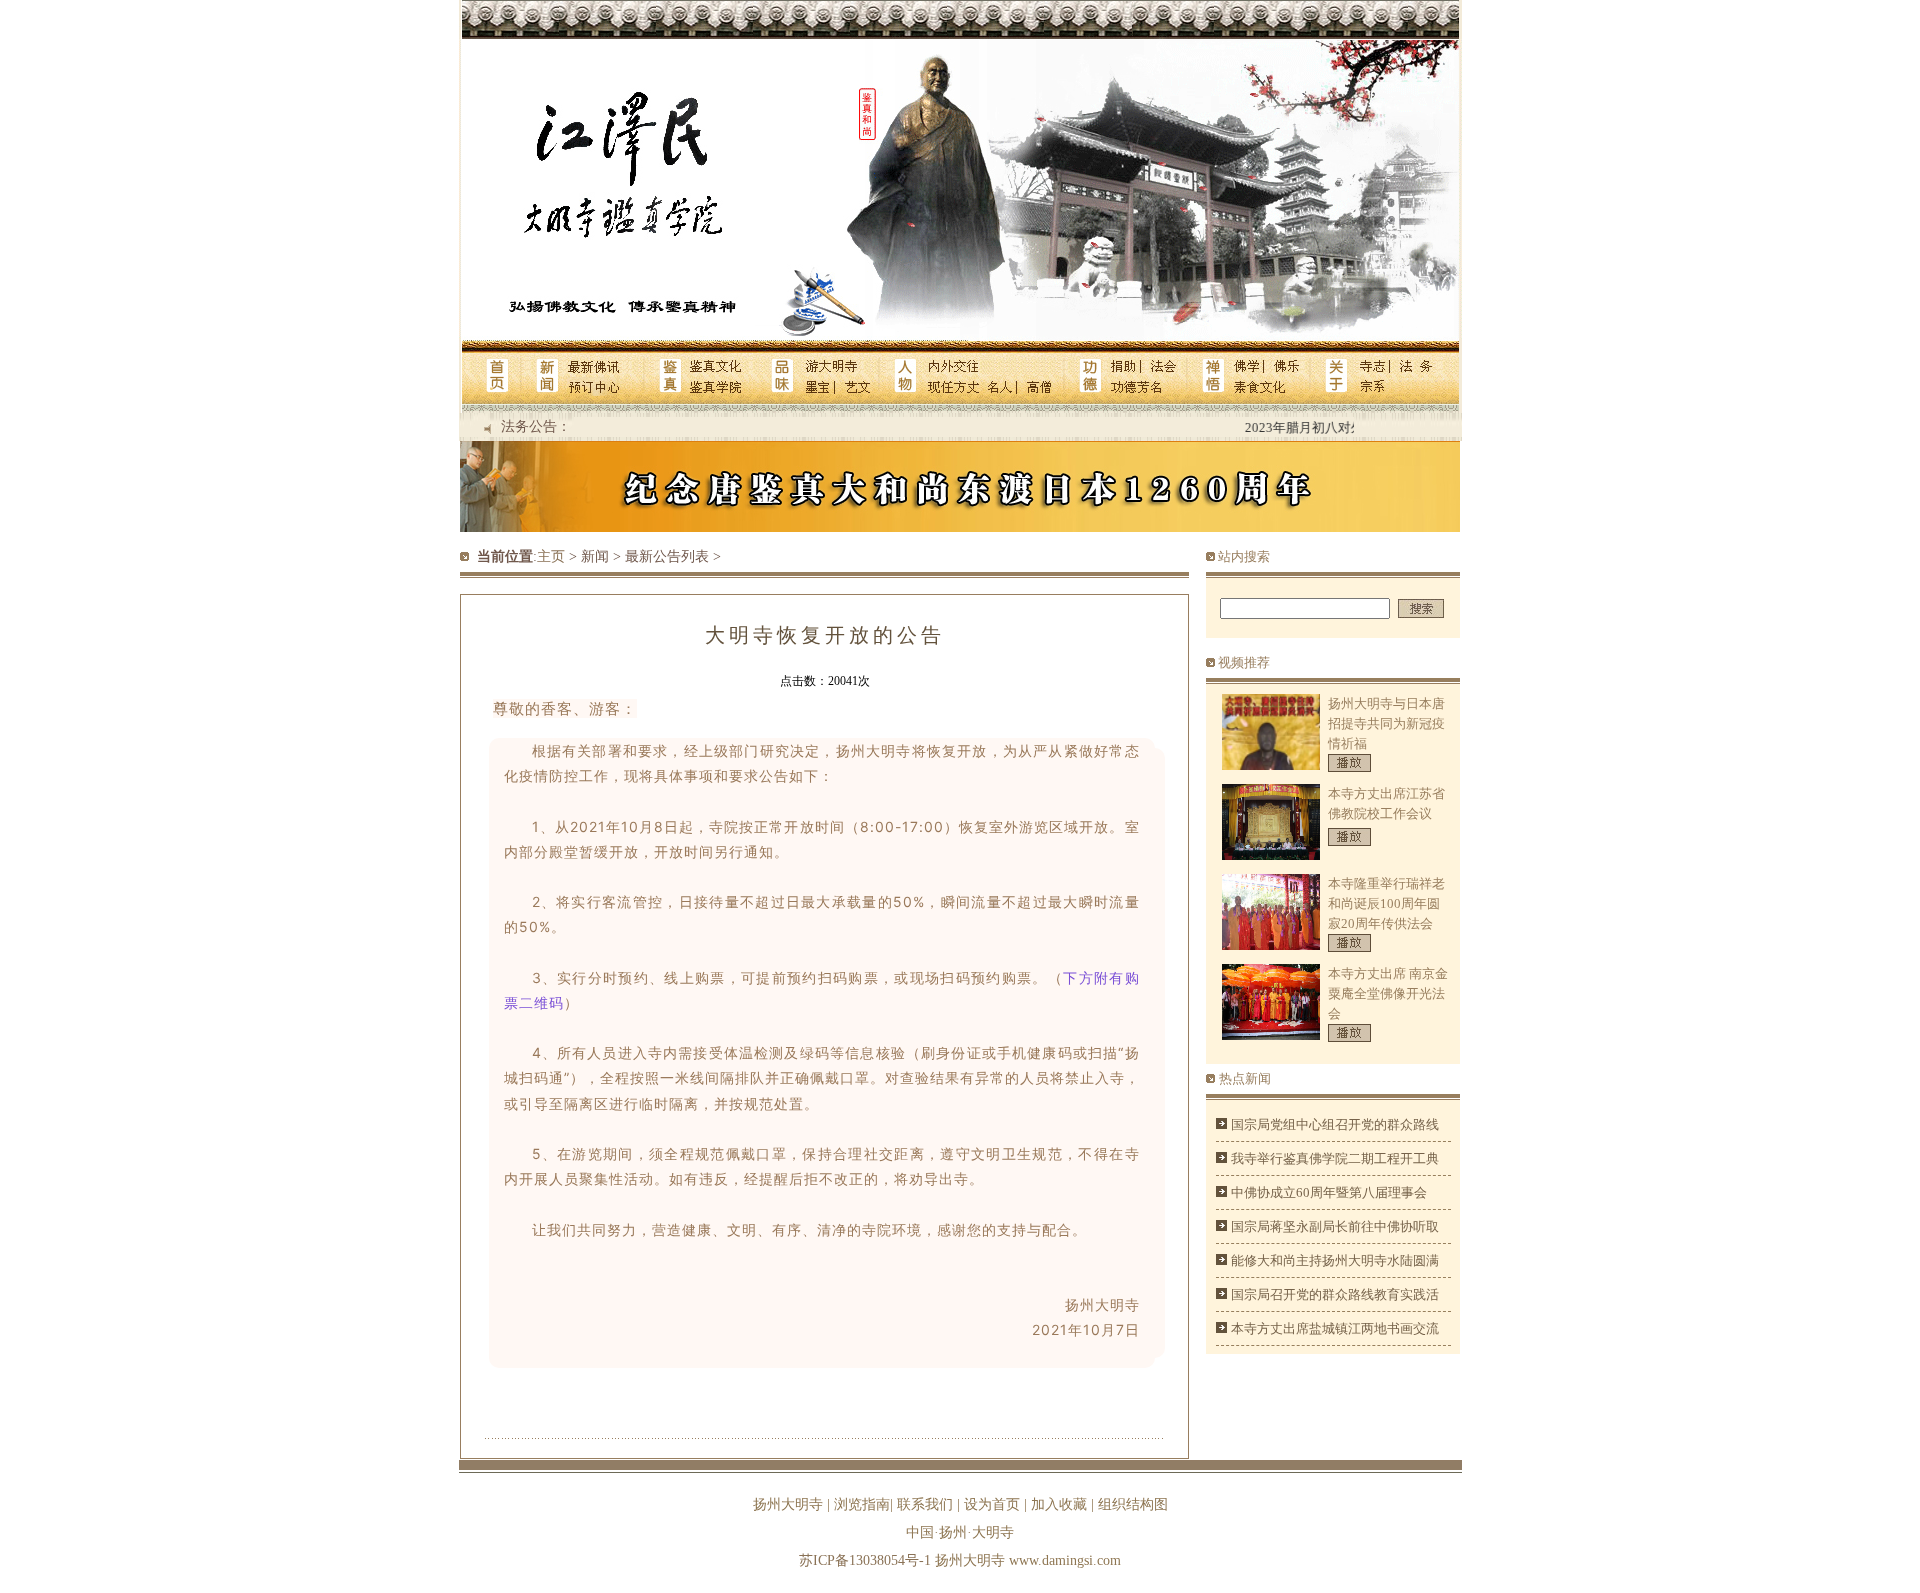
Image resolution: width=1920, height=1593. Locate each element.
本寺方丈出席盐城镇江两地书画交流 (1335, 1328)
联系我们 (925, 1504)
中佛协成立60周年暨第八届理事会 (1329, 1192)
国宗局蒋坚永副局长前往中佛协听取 (1335, 1226)
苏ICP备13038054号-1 (865, 1560)
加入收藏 (1059, 1504)
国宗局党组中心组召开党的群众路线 (1335, 1124)
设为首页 (992, 1504)
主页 (551, 556)
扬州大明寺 (788, 1504)
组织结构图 (1133, 1504)
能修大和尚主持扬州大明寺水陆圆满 (1335, 1260)
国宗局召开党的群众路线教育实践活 (1335, 1294)
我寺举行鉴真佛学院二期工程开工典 (1335, 1158)
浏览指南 (862, 1504)
